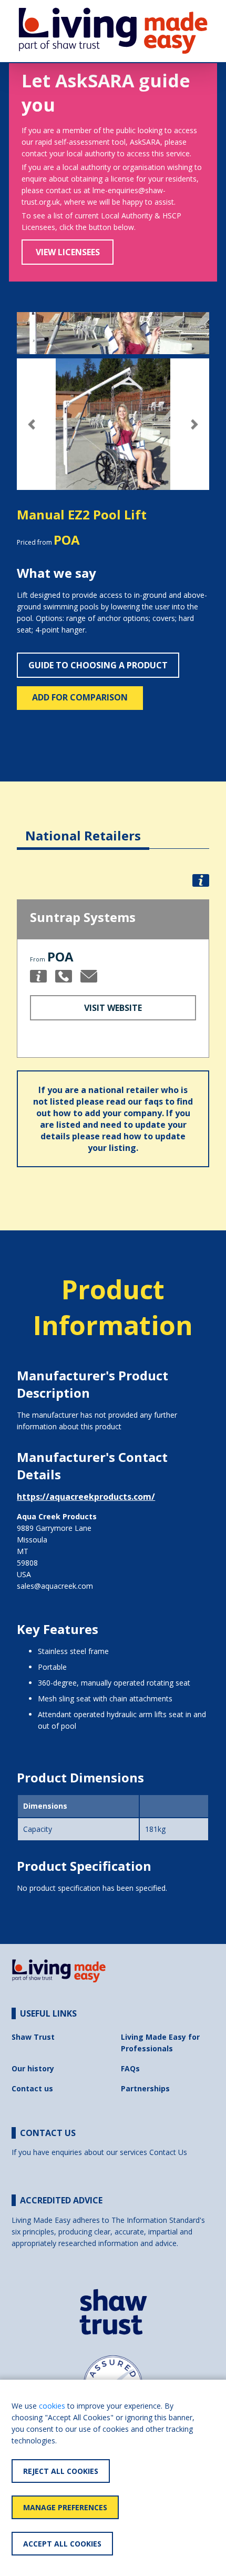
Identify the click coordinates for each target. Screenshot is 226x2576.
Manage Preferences (65, 2507)
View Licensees (68, 252)
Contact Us (168, 2152)
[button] (31, 424)
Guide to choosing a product (98, 665)
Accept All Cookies (62, 2544)
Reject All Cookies (61, 2471)
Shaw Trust (33, 2037)
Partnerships (145, 2088)
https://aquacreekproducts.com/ (86, 1497)
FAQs (130, 2068)
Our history (33, 2068)
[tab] (83, 828)
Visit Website (113, 1008)
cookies (52, 2406)
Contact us (32, 2088)
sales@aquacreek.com (55, 1586)
